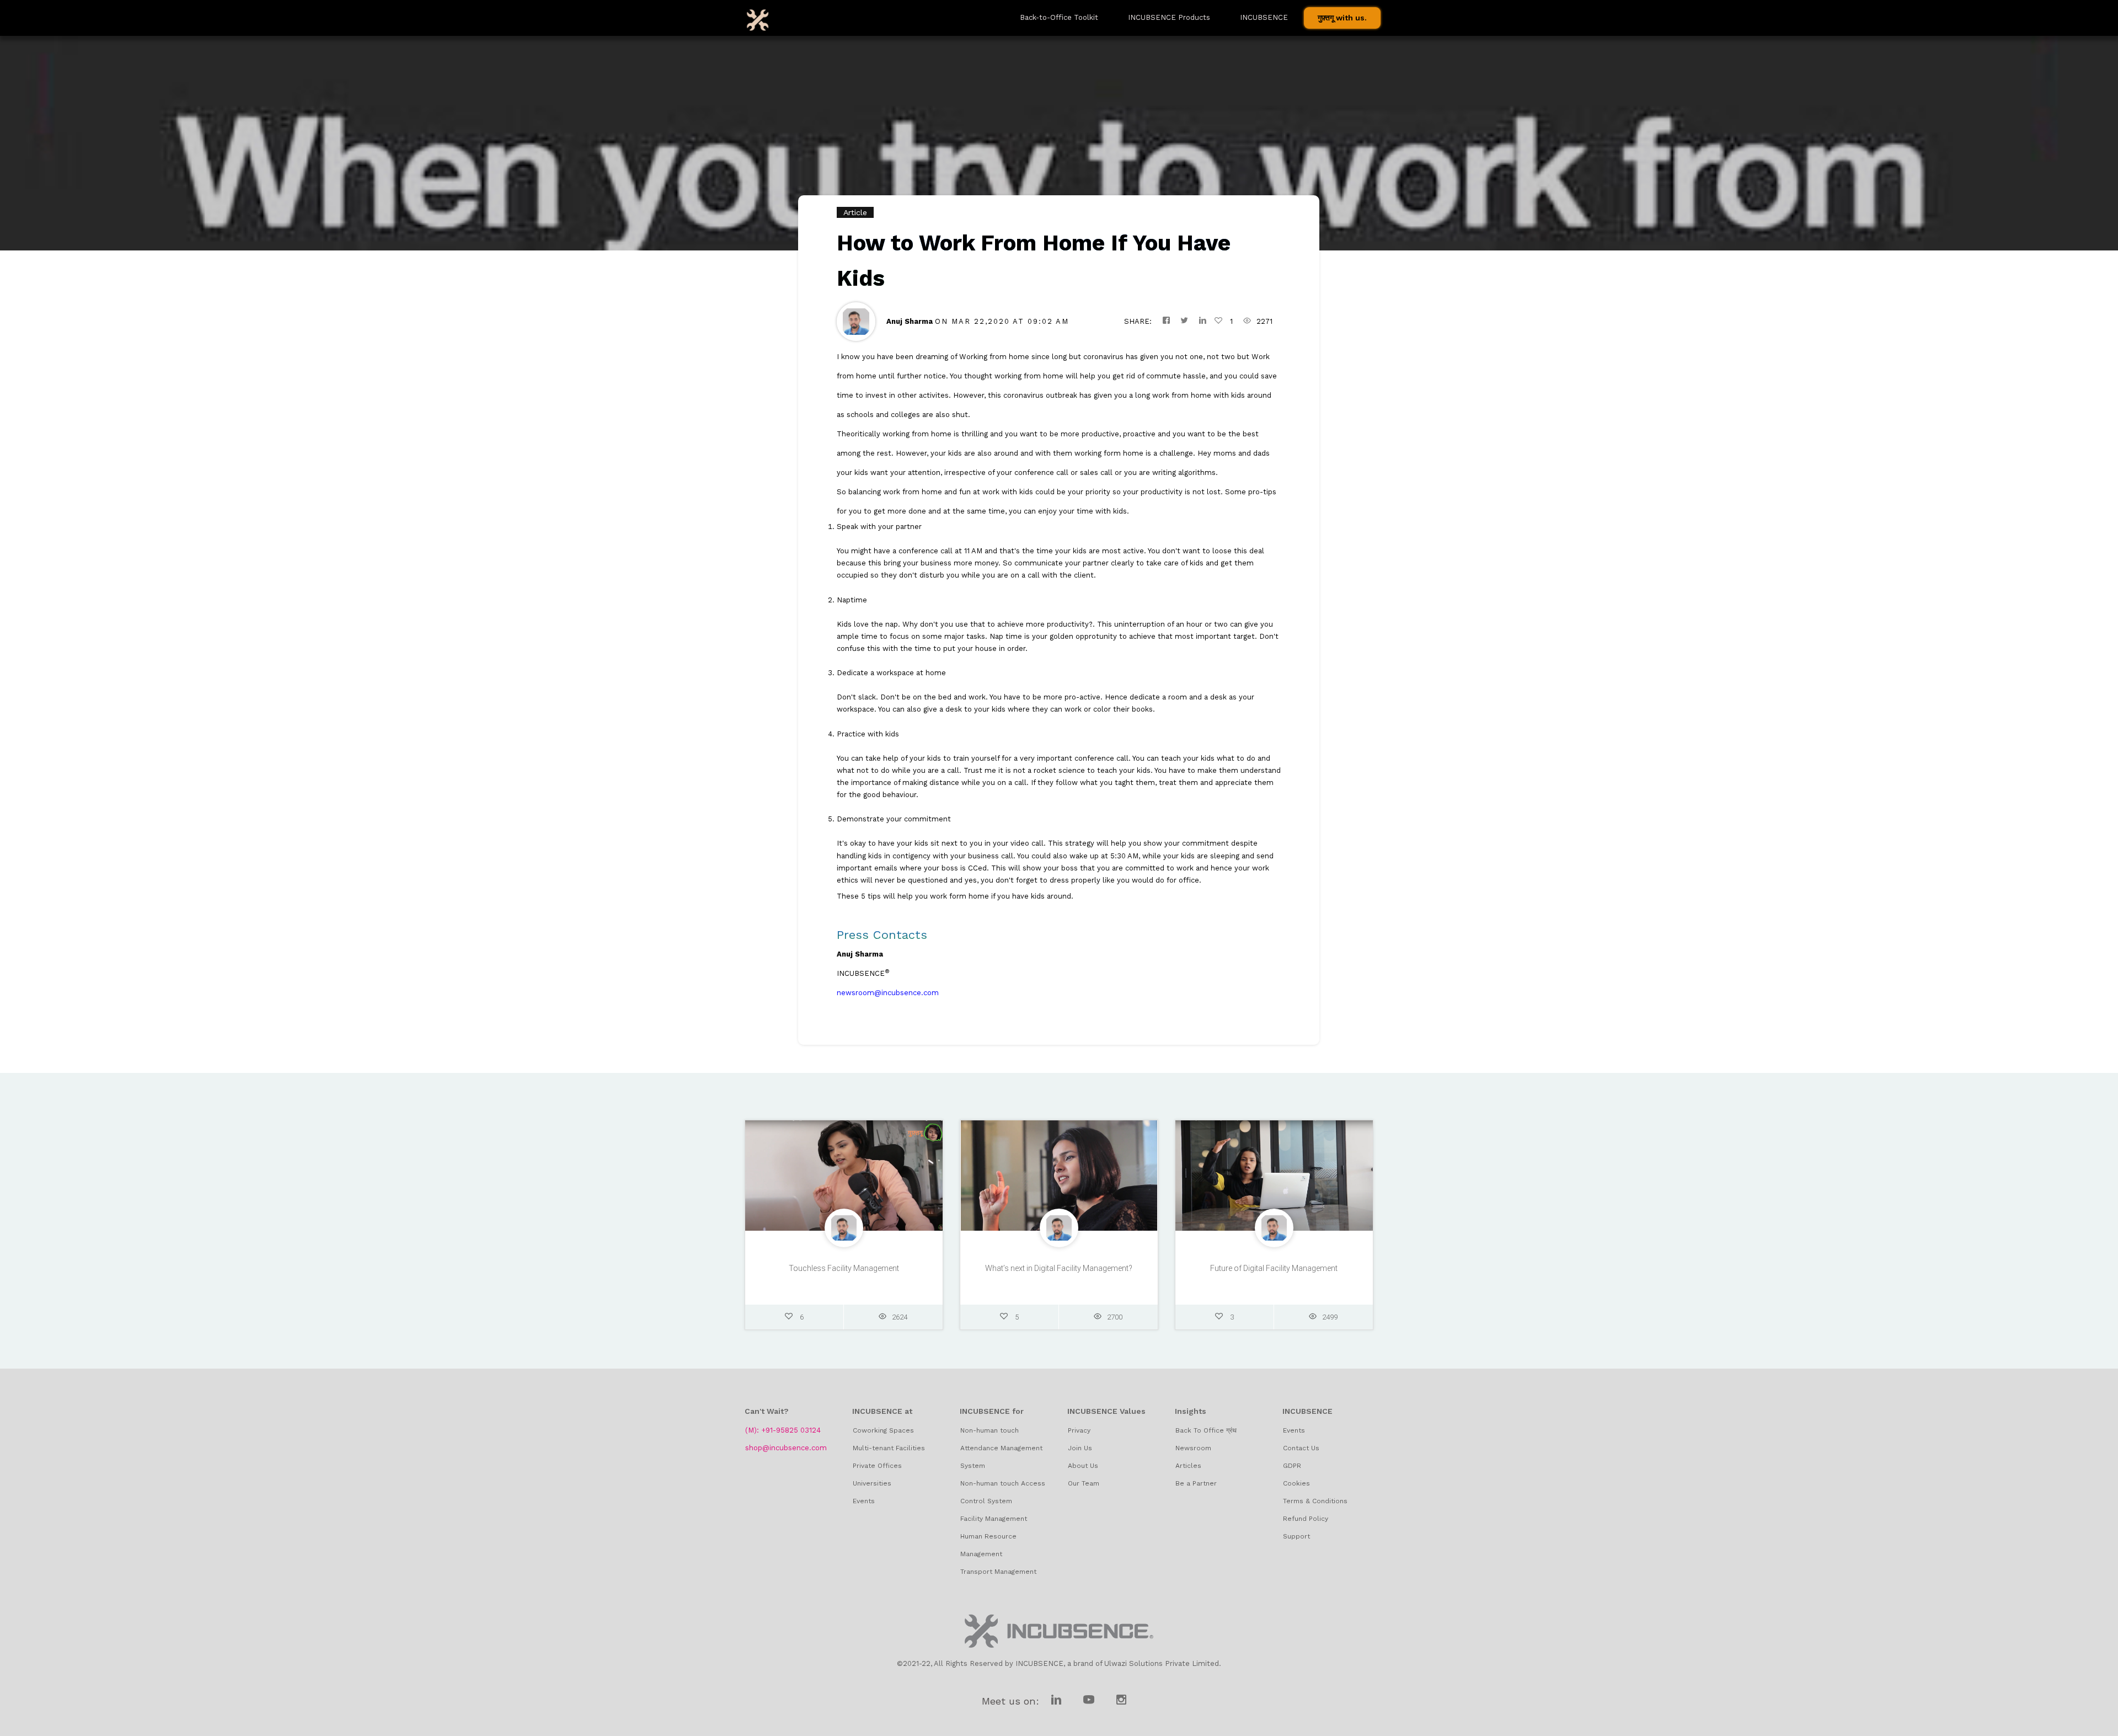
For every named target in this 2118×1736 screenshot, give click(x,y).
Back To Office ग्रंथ (1206, 1430)
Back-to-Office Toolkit (1059, 17)
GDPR (1292, 1466)
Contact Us (1301, 1448)
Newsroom (1193, 1448)
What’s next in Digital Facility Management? (1059, 1268)
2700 (1115, 1317)
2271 (1264, 321)
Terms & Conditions (1315, 1501)
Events (1294, 1430)
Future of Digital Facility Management (1274, 1268)
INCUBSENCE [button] (1264, 17)
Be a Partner (1196, 1483)
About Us (1083, 1466)
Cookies (1296, 1483)
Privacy (1079, 1430)
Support (1296, 1536)
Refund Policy (1306, 1519)
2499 (1330, 1317)
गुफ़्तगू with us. (1342, 18)
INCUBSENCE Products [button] (1169, 17)
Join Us (1080, 1448)
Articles (1188, 1466)
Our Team (1084, 1483)
